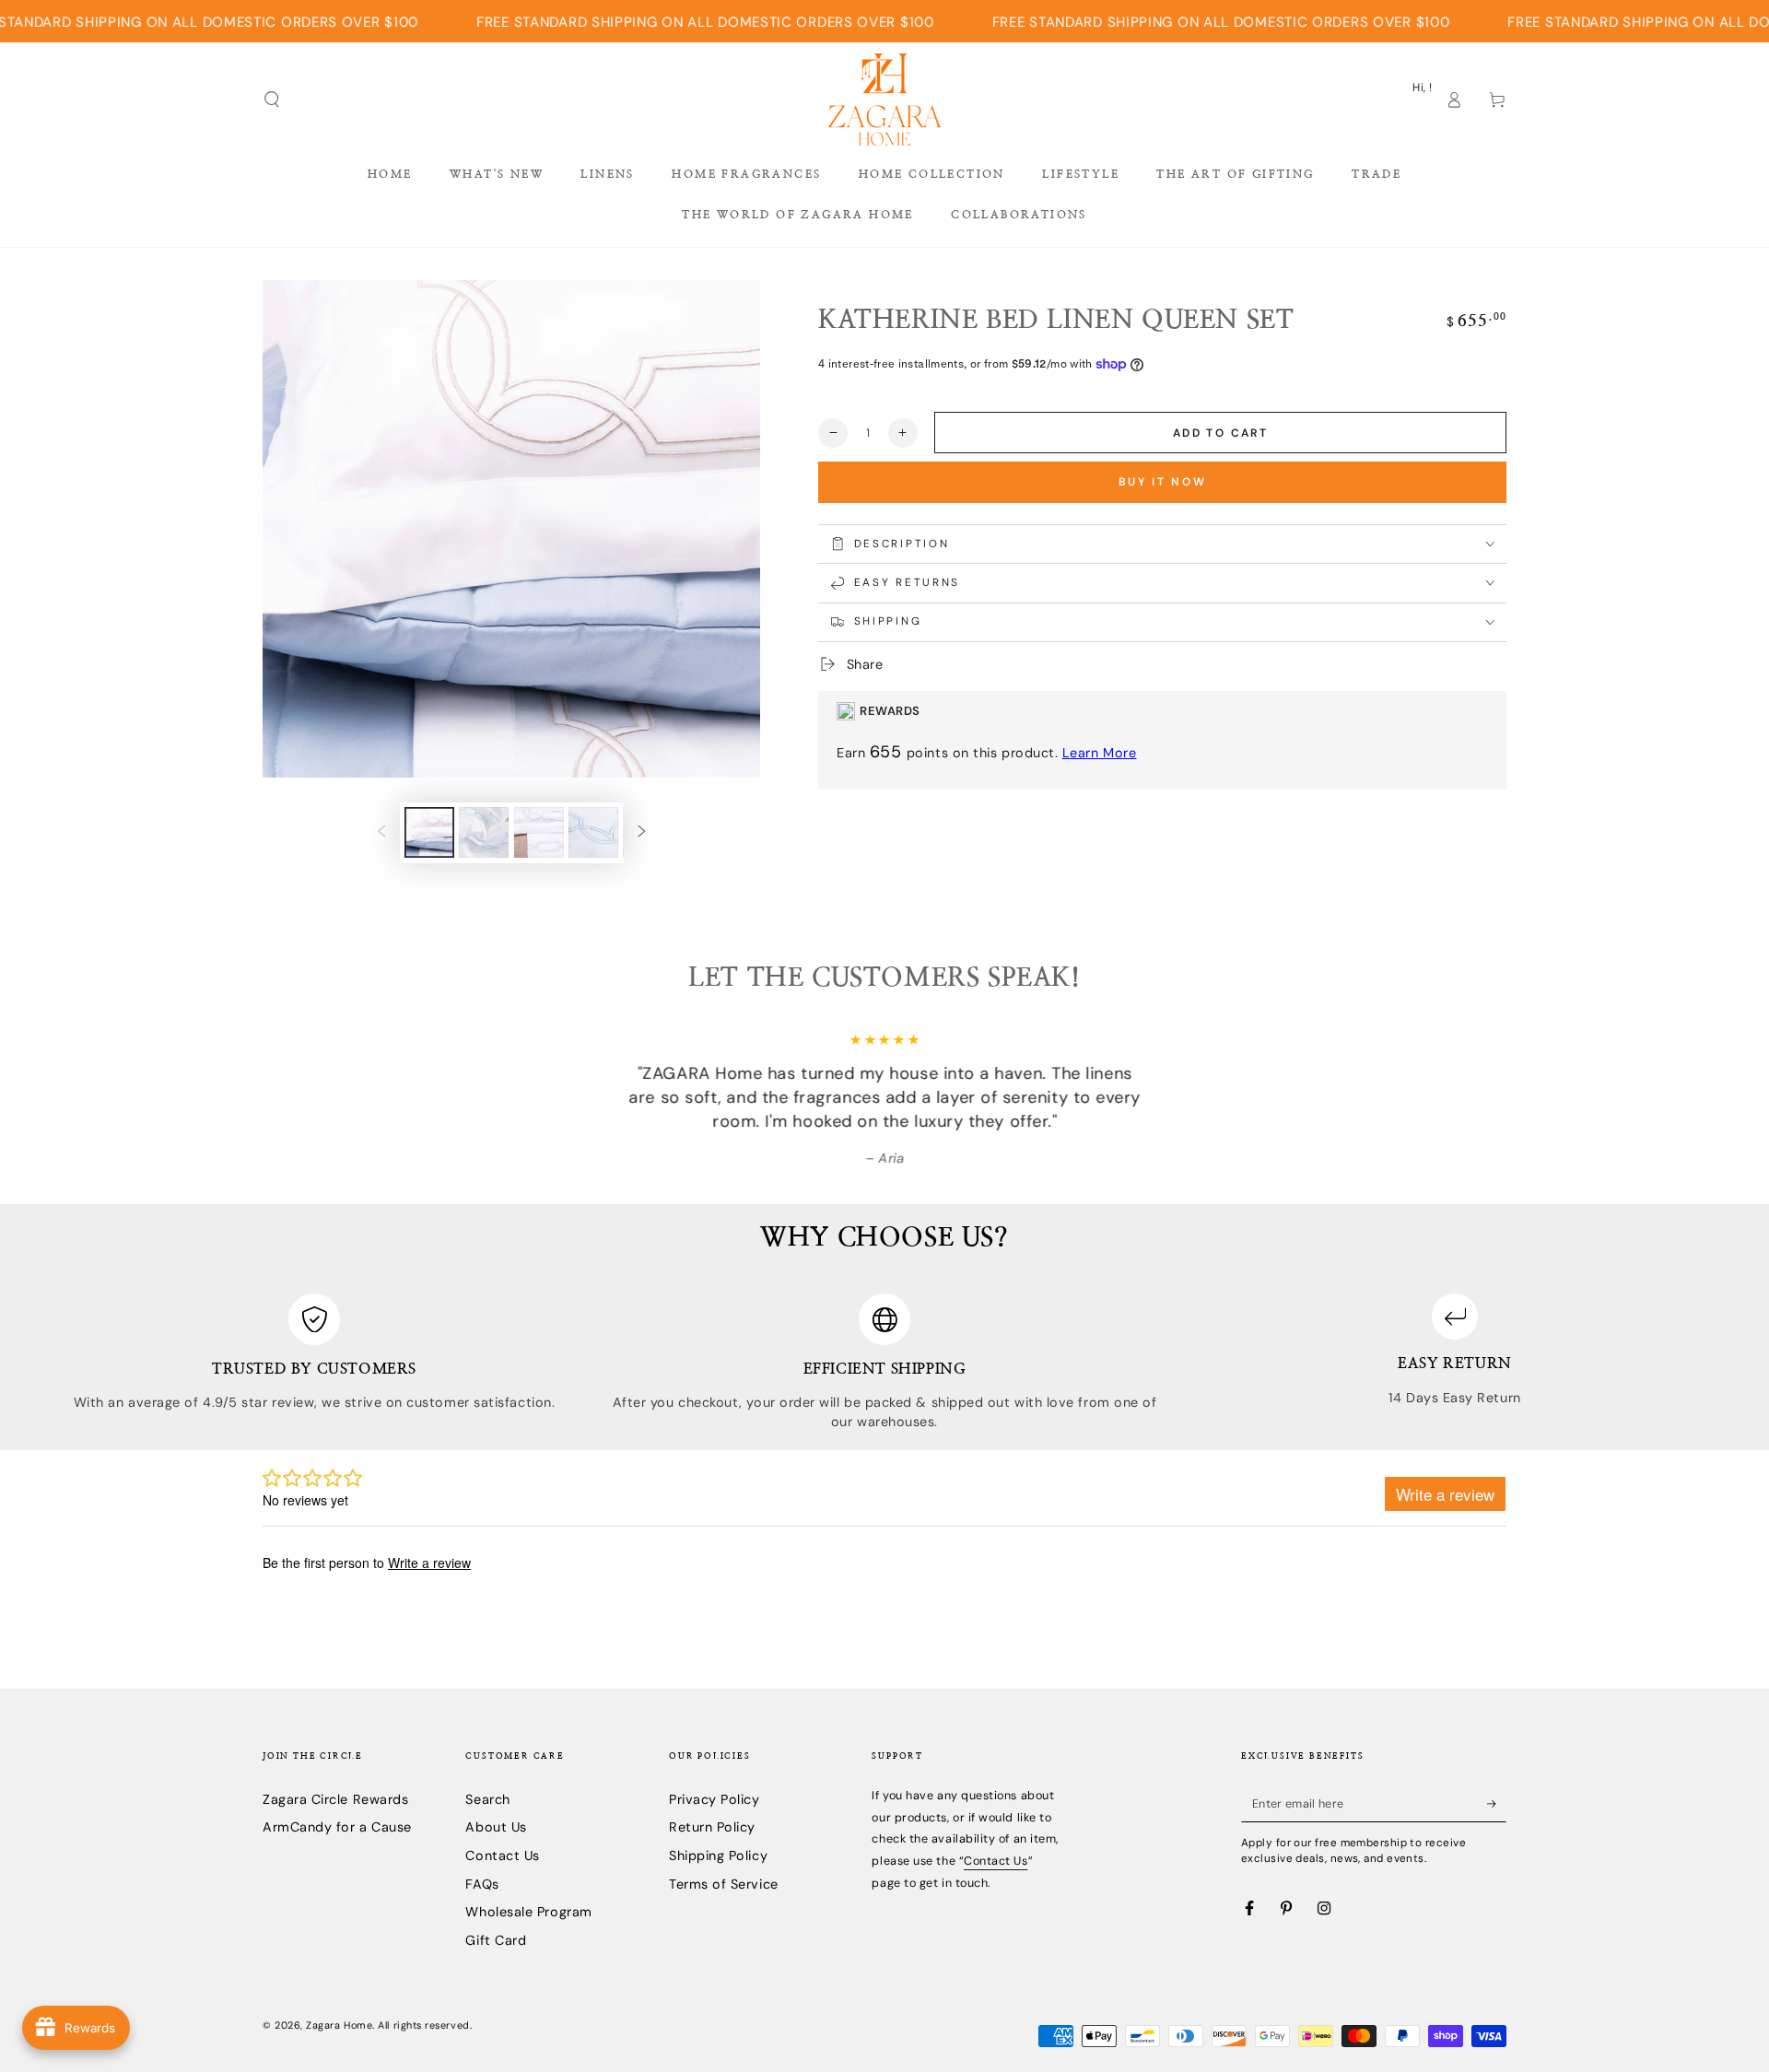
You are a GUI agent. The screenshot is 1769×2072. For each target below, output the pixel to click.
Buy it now (1163, 482)
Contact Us (502, 1855)
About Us (496, 1827)
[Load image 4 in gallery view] (593, 832)
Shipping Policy (718, 1855)
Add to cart (1220, 433)
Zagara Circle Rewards (335, 1799)
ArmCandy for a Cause (337, 1827)
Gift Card (496, 1940)
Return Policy (712, 1827)
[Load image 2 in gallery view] (484, 832)
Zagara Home (339, 2025)
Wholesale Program (528, 1912)
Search (487, 1799)
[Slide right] (642, 833)
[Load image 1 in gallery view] (429, 832)
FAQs (482, 1884)
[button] (272, 100)
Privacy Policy (715, 1799)
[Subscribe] (1497, 1804)
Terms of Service (724, 1884)
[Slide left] (381, 833)
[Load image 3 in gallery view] (539, 832)
